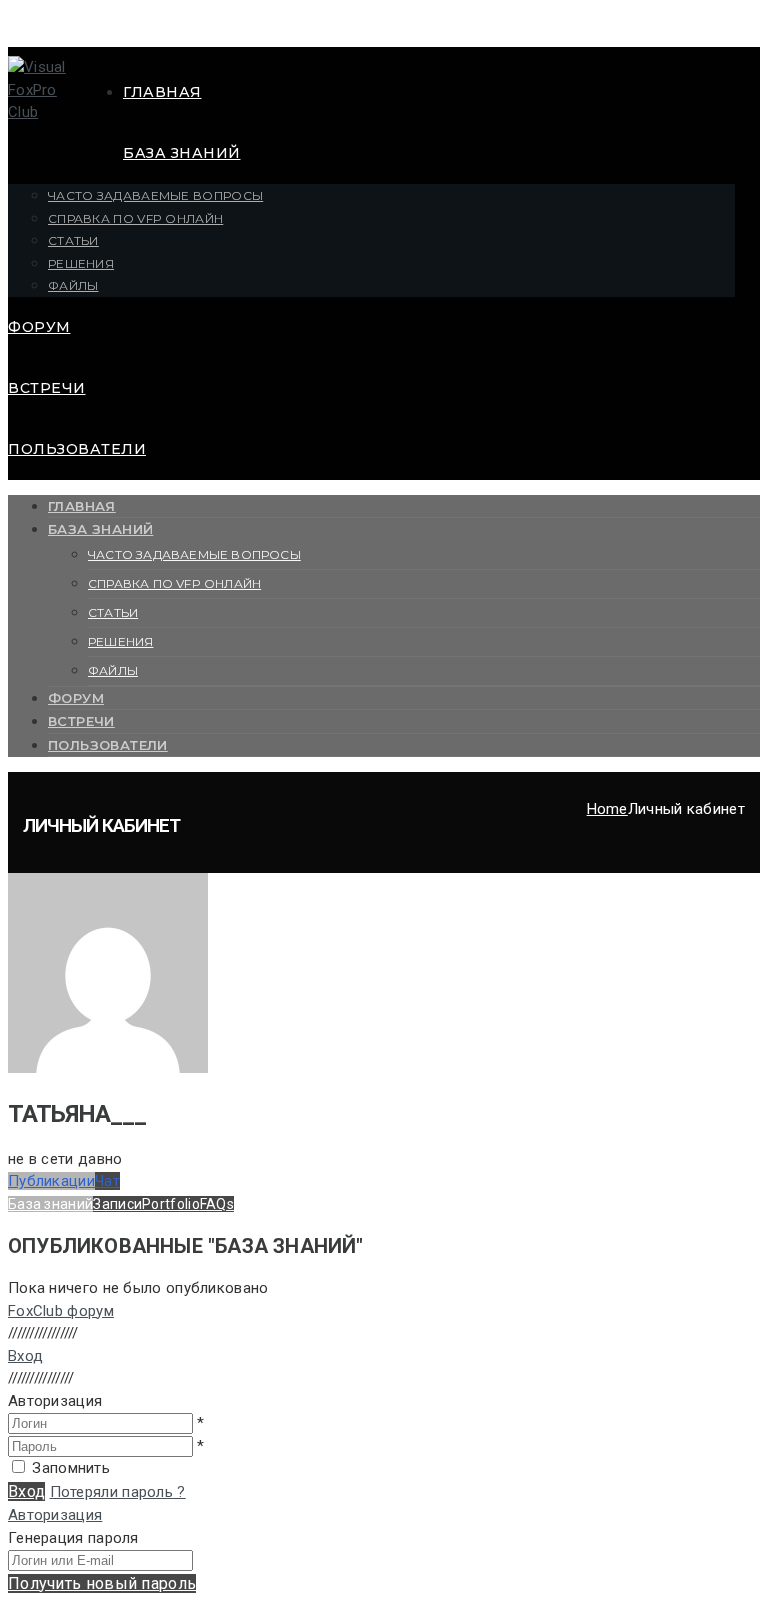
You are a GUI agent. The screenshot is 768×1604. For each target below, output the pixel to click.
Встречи (47, 388)
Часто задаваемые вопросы (155, 195)
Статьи (73, 240)
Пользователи (77, 449)
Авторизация (55, 1515)
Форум (39, 327)
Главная (162, 92)
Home (607, 809)
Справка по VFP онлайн (135, 218)
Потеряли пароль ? (118, 1492)
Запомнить (71, 1468)
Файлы (73, 285)
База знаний (182, 153)
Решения (81, 263)
